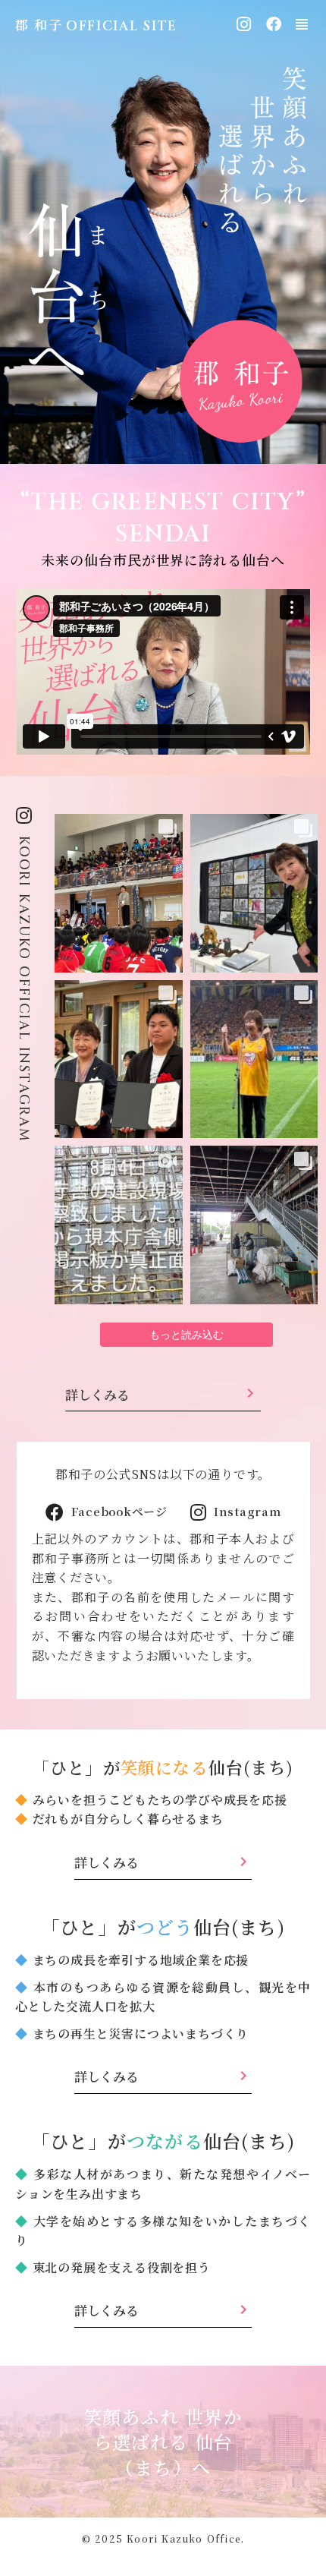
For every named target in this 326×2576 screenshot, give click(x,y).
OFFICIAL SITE (122, 26)
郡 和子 (39, 24)
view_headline (302, 24)
